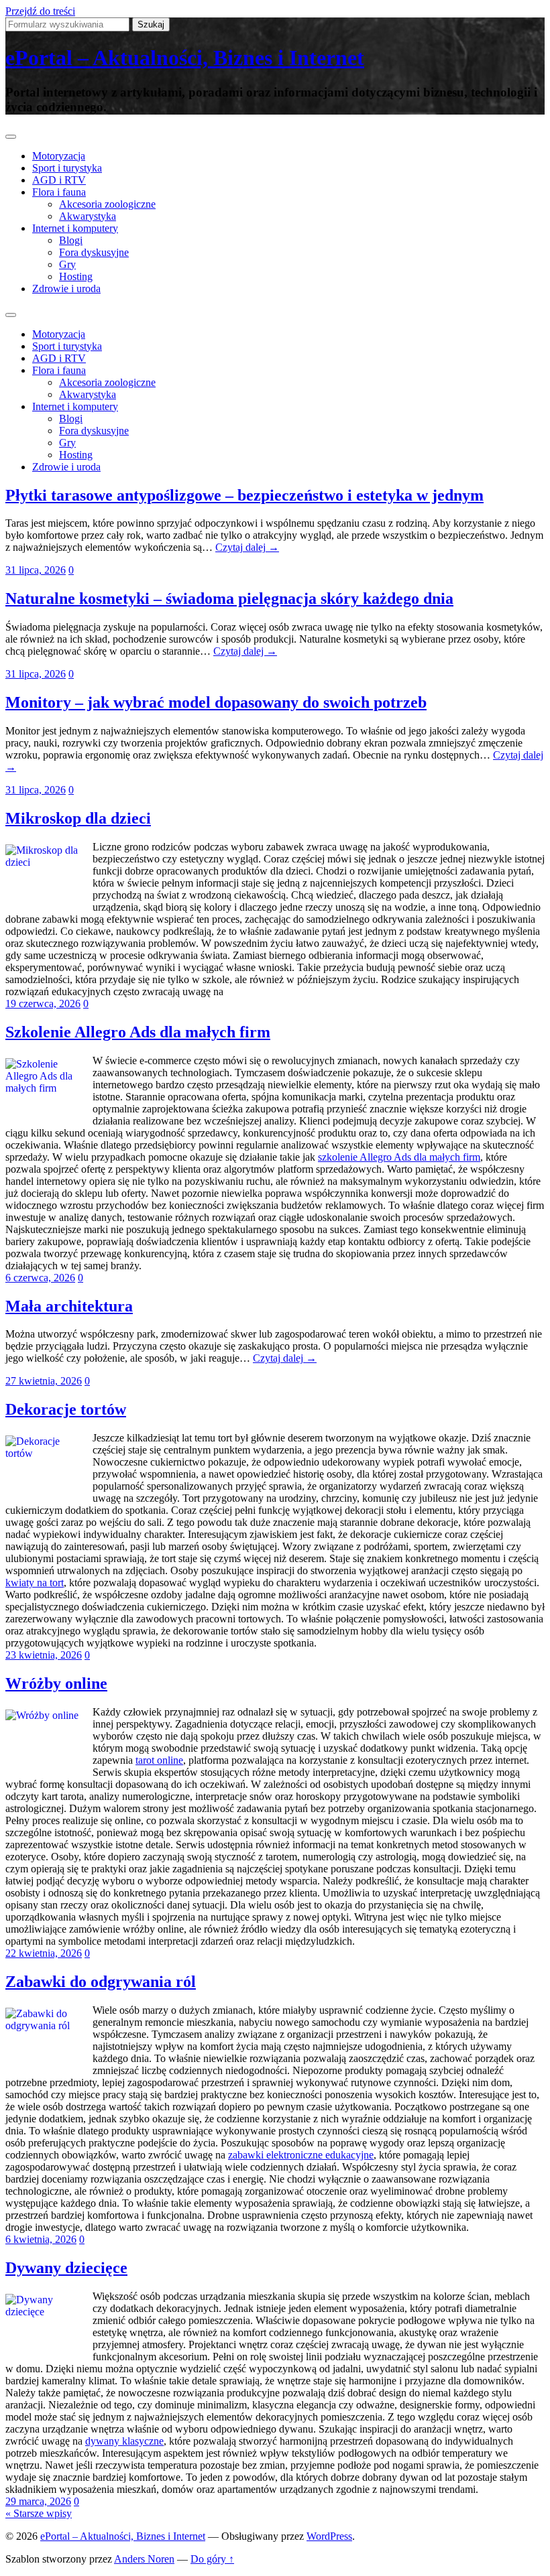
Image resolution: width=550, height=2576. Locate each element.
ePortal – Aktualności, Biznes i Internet (185, 58)
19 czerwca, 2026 (43, 1004)
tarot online (159, 1760)
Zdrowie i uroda (66, 288)
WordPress (329, 2536)
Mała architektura (69, 1306)
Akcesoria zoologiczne (107, 204)
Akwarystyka (88, 216)
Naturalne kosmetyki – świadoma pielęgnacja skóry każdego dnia (229, 598)
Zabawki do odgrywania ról (101, 1982)
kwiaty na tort (35, 1583)
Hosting (76, 276)
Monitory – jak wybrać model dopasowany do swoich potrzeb (216, 702)
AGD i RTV (59, 180)
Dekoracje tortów (66, 1409)
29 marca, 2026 (38, 2501)
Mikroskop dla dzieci (78, 818)
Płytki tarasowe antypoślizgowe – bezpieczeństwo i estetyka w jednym (244, 495)
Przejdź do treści (40, 11)
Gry (67, 264)
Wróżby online (56, 1683)
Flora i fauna (59, 192)
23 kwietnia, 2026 (44, 1655)
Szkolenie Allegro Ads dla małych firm (138, 1032)
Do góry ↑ (212, 2559)
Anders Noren (144, 2559)
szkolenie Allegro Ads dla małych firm (399, 1157)
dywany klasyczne (124, 2441)
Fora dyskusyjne (94, 252)
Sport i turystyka (67, 168)
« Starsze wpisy (39, 2513)
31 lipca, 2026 (36, 570)
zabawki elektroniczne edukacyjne (301, 2155)
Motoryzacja (59, 156)
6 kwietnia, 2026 (41, 2239)
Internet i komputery (75, 228)
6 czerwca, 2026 (40, 1278)
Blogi (71, 240)
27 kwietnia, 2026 (44, 1381)
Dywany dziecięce (66, 2268)
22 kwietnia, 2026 (44, 1953)
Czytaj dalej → (247, 547)
